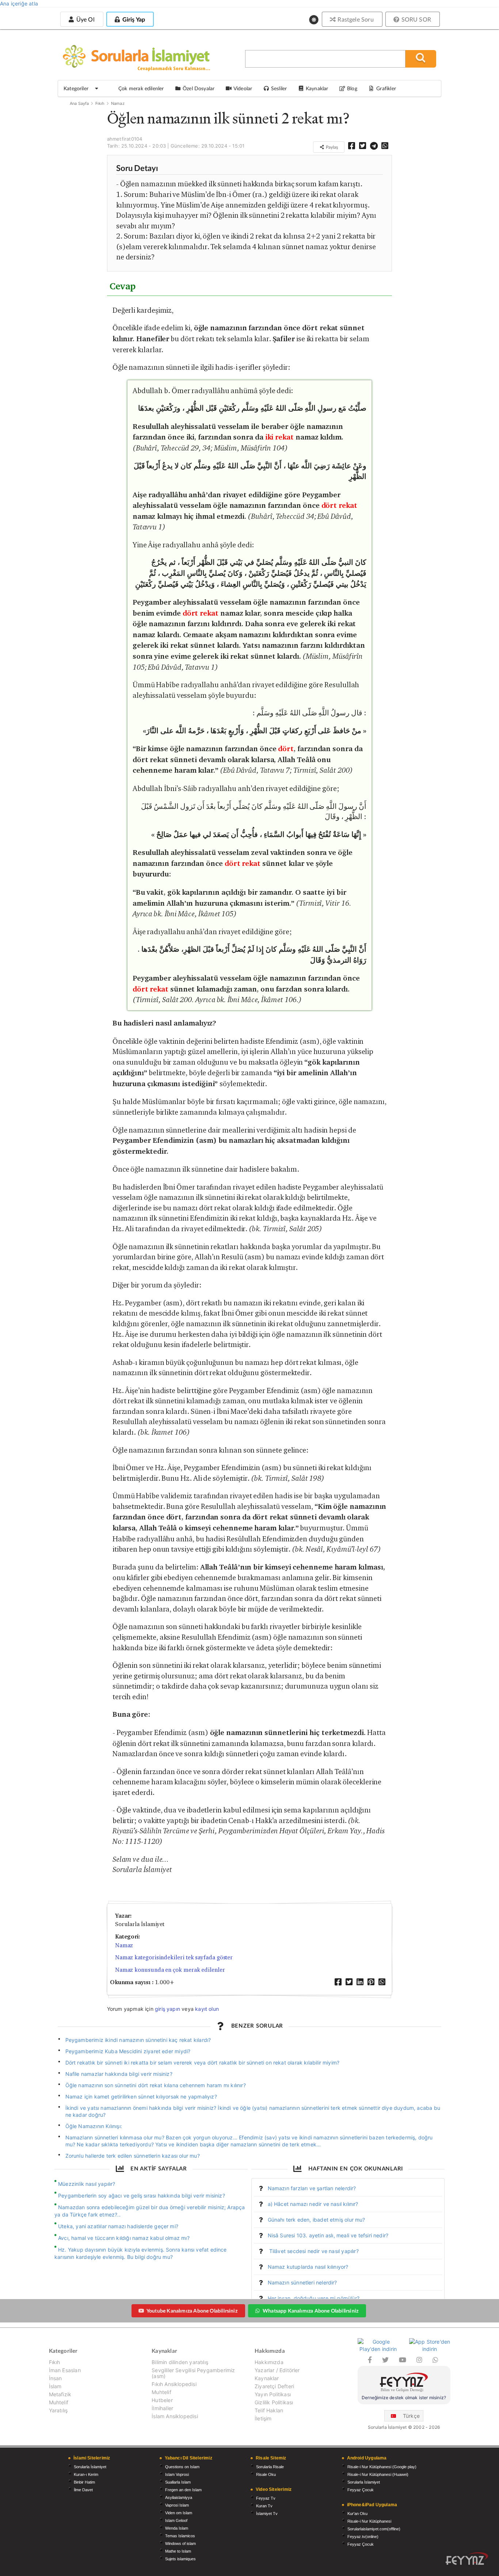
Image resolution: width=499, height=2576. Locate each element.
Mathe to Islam (178, 2551)
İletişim (263, 2418)
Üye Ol (84, 19)
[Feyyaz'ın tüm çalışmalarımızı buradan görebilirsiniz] (467, 2559)
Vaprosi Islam (177, 2505)
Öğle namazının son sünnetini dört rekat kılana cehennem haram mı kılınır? (156, 2085)
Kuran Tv (264, 2506)
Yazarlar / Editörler (277, 2370)
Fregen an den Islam (183, 2490)
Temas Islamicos (180, 2536)
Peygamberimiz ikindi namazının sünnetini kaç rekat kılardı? (138, 2040)
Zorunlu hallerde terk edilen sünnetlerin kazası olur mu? (133, 2156)
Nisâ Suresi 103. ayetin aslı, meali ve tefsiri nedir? (328, 2235)
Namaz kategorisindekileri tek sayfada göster (174, 1957)
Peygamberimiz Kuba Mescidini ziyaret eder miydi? (128, 2051)
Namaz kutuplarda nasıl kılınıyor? (308, 2267)
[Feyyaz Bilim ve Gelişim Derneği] (404, 2383)
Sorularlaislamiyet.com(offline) (374, 2529)
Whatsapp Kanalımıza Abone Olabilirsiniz (311, 2311)
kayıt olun (207, 2009)
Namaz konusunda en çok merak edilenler (170, 1970)
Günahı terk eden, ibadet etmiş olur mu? (317, 2220)
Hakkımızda (269, 2362)
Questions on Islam (182, 2467)
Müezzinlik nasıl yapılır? (87, 2184)
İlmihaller (162, 2408)
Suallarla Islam (178, 2482)
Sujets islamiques (180, 2559)
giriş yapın (167, 2009)
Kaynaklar (267, 2378)
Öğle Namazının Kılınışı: (94, 2126)
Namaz (118, 103)
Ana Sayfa (79, 103)
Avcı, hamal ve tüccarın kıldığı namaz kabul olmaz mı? (124, 2238)
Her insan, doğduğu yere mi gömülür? (314, 2298)
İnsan (56, 2378)
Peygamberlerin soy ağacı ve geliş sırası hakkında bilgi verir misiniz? (142, 2196)
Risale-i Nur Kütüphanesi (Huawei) (378, 2474)
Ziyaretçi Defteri (274, 2386)
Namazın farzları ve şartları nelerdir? (312, 2188)
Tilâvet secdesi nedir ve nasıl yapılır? (313, 2251)
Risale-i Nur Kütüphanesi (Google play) (382, 2467)
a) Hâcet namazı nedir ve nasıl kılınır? (313, 2204)
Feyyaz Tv (266, 2498)
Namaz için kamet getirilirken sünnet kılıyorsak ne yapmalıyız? (141, 2096)
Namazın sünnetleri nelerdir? (302, 2282)
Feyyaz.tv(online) (363, 2537)
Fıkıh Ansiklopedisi (174, 2384)
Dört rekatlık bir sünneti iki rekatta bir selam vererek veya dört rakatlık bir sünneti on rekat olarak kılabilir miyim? (203, 2063)
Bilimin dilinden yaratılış (180, 2362)
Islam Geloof (176, 2520)
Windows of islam (180, 2543)
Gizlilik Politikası (274, 2402)
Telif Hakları (269, 2410)
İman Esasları (65, 2370)
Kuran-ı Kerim (86, 2474)
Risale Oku (266, 2474)
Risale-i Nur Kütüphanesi (369, 2521)
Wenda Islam (177, 2528)
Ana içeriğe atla (19, 3)
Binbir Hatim (84, 2482)
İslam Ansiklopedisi (175, 2416)
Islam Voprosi (177, 2474)
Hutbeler (162, 2400)
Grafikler (386, 88)
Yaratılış (58, 2410)
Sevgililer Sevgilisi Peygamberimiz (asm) (193, 2373)
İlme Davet (83, 2490)
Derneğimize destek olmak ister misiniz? (404, 2398)
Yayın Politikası (273, 2394)
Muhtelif (59, 2402)
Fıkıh (100, 103)
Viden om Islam (179, 2513)
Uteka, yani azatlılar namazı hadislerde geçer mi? (118, 2226)
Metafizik (60, 2394)
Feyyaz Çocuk (361, 2490)
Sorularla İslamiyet (90, 2467)
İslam (55, 2386)
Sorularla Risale (270, 2467)
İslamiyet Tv (267, 2514)
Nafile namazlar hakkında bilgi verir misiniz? (119, 2074)
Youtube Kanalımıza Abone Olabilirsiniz (192, 2311)
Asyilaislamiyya (179, 2497)
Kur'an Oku (357, 2514)
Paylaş (331, 147)
